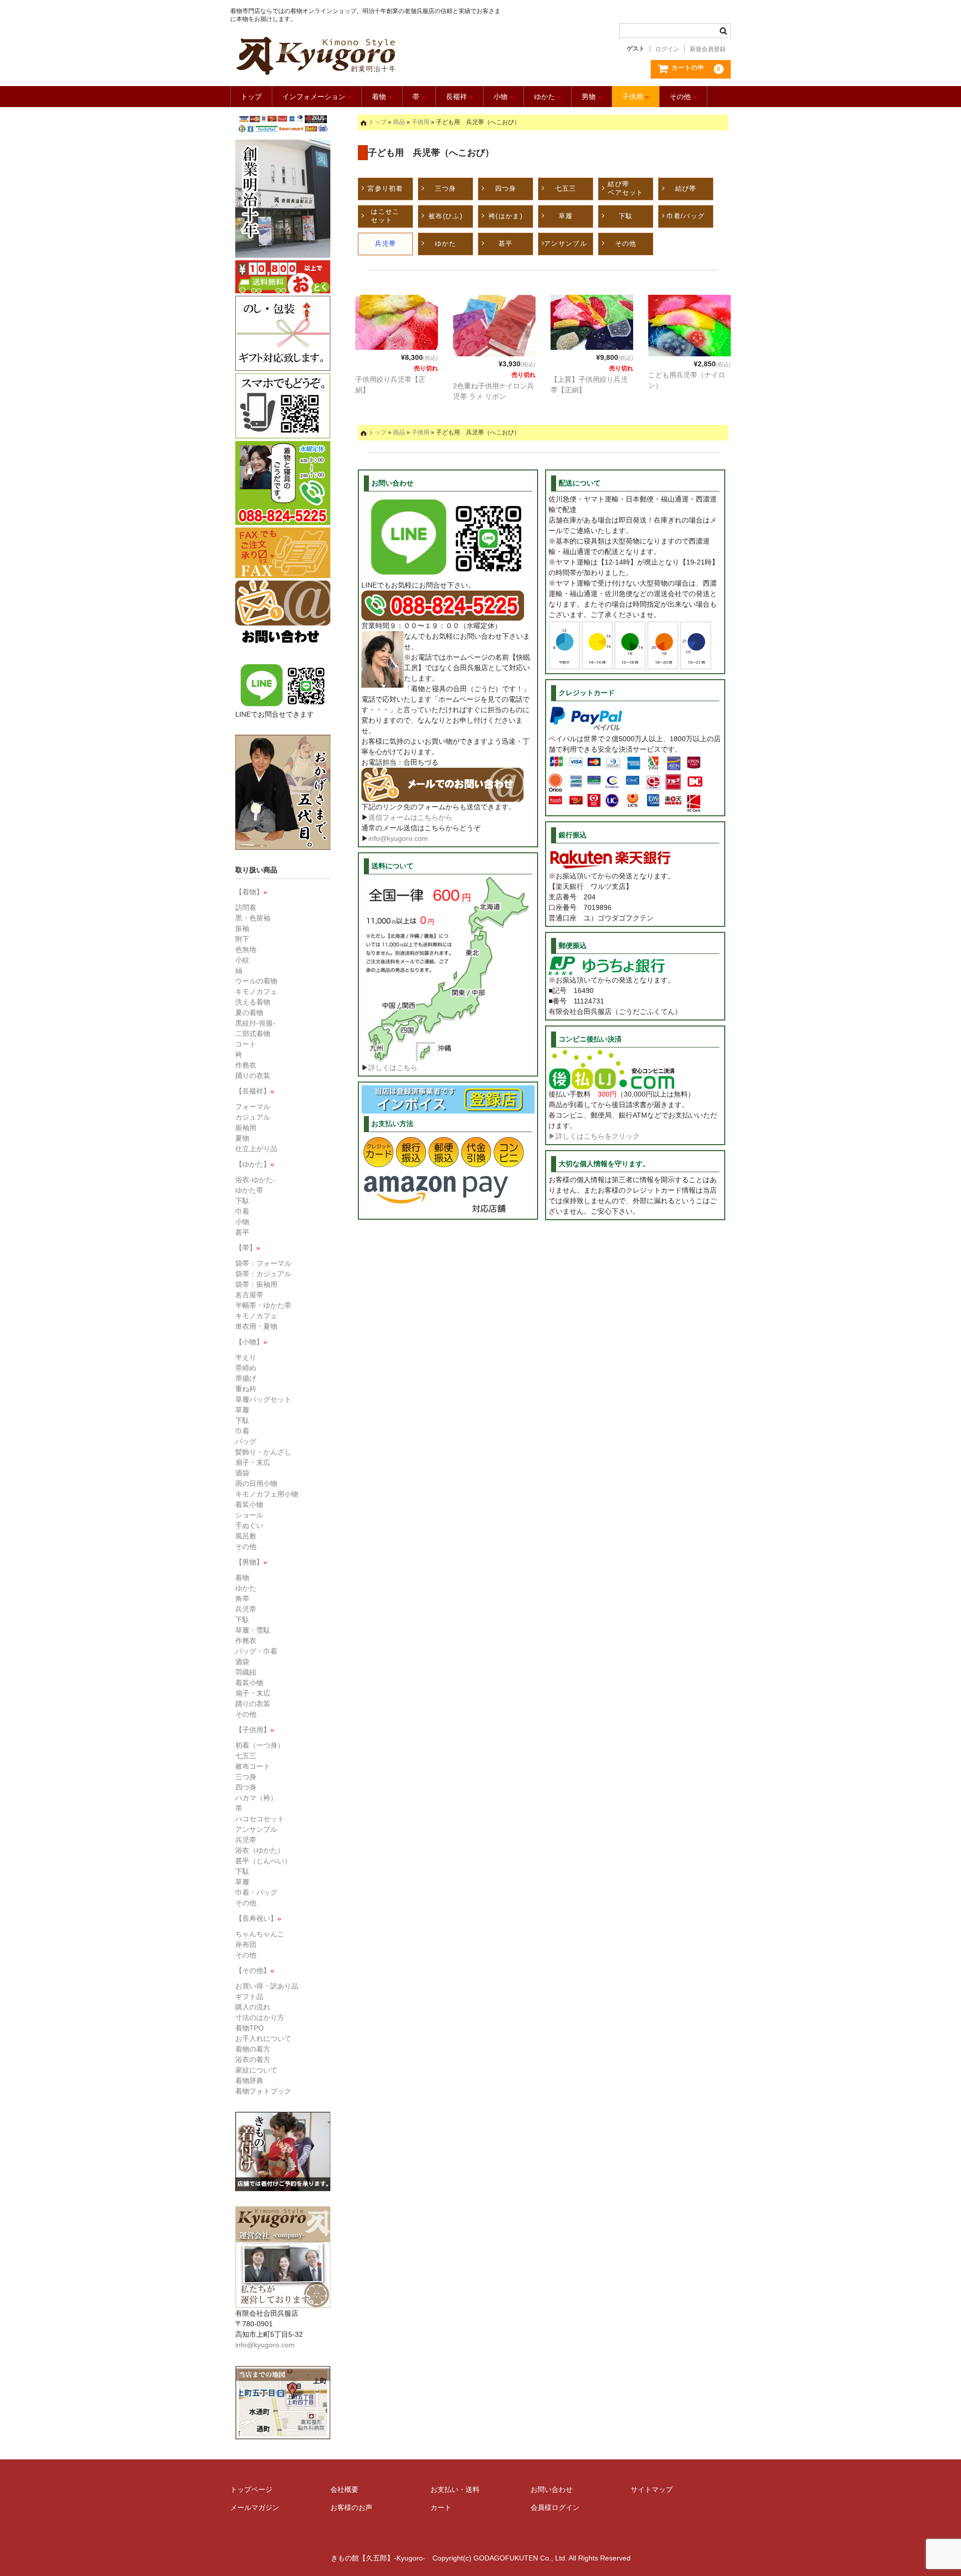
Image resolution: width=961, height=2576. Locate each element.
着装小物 (249, 1504)
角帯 (242, 1599)
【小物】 (251, 1342)
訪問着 (246, 907)
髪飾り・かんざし (263, 1452)
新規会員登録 (708, 49)
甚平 (506, 243)
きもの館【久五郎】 (367, 56)
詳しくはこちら (393, 1068)
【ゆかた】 (255, 1164)
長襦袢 (459, 97)
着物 (382, 97)
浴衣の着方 (253, 2059)
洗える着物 (253, 1002)
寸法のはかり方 (260, 2017)
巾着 (242, 1211)
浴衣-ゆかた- (255, 1180)
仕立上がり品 (256, 1149)
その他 (683, 97)
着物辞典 (249, 2081)
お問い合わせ (552, 2489)
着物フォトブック (263, 2091)
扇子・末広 (253, 1462)
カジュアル (253, 1117)
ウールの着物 (256, 981)
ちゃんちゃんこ (260, 1934)
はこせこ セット (385, 216)
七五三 (566, 188)
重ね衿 (246, 1389)
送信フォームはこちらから (410, 817)
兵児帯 (386, 243)
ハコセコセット (260, 1819)
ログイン (667, 49)
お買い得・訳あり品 (267, 1986)
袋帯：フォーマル (263, 1263)
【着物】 (251, 892)
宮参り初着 (385, 188)
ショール (249, 1515)
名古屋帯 (249, 1295)
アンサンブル (566, 243)
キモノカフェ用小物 (267, 1494)
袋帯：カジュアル (263, 1274)
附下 (242, 939)
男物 (592, 97)
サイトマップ (652, 2489)
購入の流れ (253, 2007)
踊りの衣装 (253, 1076)
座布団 (246, 1944)
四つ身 (506, 188)
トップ (251, 97)
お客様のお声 (351, 2507)
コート (246, 1044)
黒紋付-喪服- (255, 1023)
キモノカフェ (256, 991)
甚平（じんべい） (263, 1861)
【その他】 (255, 1970)
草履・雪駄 (253, 1630)
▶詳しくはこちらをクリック (594, 1136)
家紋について (256, 2070)
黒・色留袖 (253, 918)
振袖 (242, 928)
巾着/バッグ (686, 216)
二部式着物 (253, 1034)
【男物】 (251, 1562)
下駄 (626, 216)
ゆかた (548, 97)
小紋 (242, 960)
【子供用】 (255, 1730)
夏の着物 (249, 1012)
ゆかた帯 (249, 1190)
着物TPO (250, 2028)
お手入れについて (263, 2038)
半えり (246, 1357)
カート (441, 2507)
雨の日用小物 (256, 1483)
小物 (504, 97)
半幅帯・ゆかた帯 (263, 1305)
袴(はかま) (506, 216)
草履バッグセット (263, 1399)
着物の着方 (253, 2049)
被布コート (253, 1766)
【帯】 (248, 1248)
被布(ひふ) (445, 216)
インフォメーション (317, 97)
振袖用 (246, 1128)
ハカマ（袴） (256, 1798)
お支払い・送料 (455, 2489)
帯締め (246, 1368)
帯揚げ (246, 1378)
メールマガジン (255, 2507)
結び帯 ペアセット (626, 188)
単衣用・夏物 (256, 1326)
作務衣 (246, 1065)
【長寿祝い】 (258, 1918)
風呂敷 (246, 1536)
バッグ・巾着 (256, 1651)
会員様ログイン (555, 2507)
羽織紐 (246, 1672)
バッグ (246, 1441)
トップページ (251, 2489)
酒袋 (242, 1473)
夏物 (242, 1138)
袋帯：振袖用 (256, 1284)
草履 (566, 216)
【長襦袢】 (255, 1091)
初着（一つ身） (260, 1745)
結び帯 (686, 188)
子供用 (636, 97)
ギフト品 (249, 1996)
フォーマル (253, 1107)
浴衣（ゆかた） (260, 1850)
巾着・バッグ (256, 1892)
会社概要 (344, 2489)
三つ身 (446, 188)
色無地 (246, 949)
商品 (399, 122)
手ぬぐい (249, 1525)
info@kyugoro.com (398, 838)
